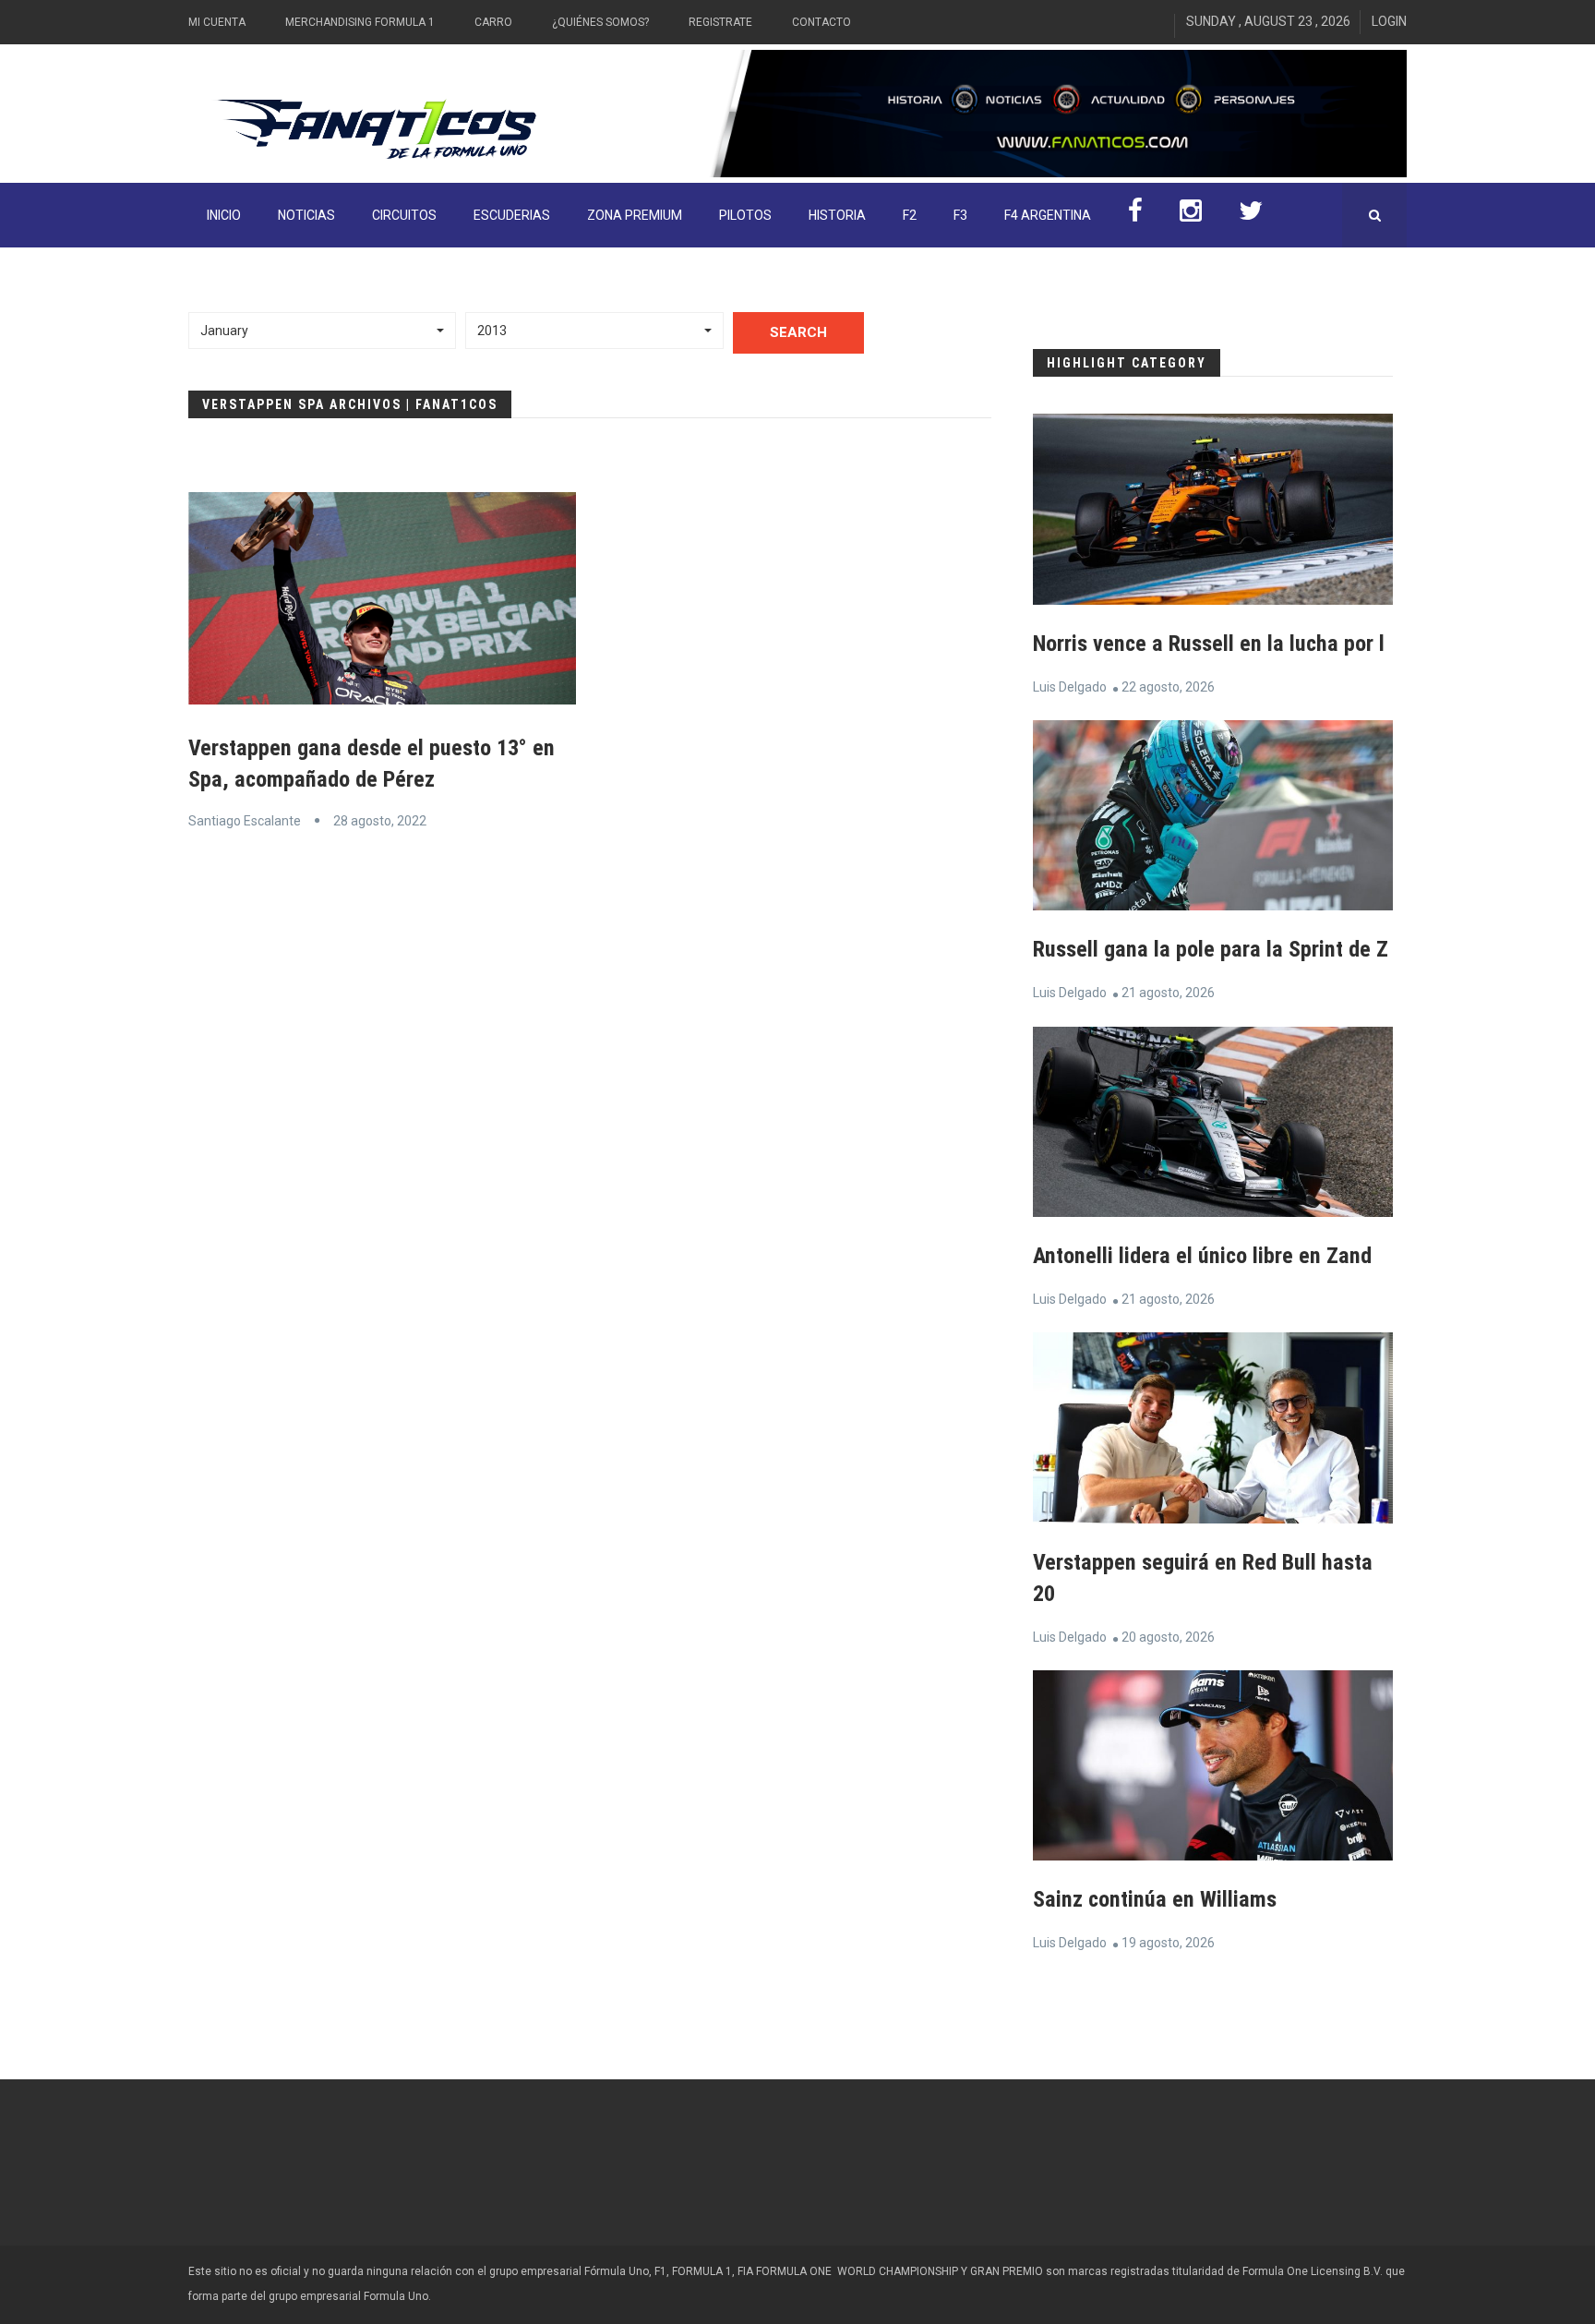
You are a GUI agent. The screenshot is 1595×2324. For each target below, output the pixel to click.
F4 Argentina (1048, 215)
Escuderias (512, 215)
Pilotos (745, 215)
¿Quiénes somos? (600, 22)
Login (1389, 21)
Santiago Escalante (245, 821)
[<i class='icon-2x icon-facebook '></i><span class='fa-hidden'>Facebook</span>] (1135, 215)
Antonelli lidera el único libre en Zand (1202, 1256)
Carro (493, 22)
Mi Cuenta (217, 22)
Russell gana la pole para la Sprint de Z (1211, 949)
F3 (960, 215)
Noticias (306, 215)
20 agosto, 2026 (1168, 1637)
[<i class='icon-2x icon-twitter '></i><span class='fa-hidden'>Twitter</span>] (1251, 215)
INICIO (224, 215)
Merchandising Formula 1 (360, 22)
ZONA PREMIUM (635, 215)
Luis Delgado (1070, 687)
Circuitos (404, 215)
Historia (837, 215)
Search (798, 332)
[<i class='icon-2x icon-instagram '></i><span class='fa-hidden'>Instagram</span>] (1191, 215)
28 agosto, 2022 (380, 821)
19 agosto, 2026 (1168, 1943)
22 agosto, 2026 (1168, 687)
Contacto (821, 22)
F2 (910, 215)
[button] (322, 331)
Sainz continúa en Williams (1155, 1899)
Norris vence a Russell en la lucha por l (1209, 644)
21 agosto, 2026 (1168, 993)
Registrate (720, 22)
